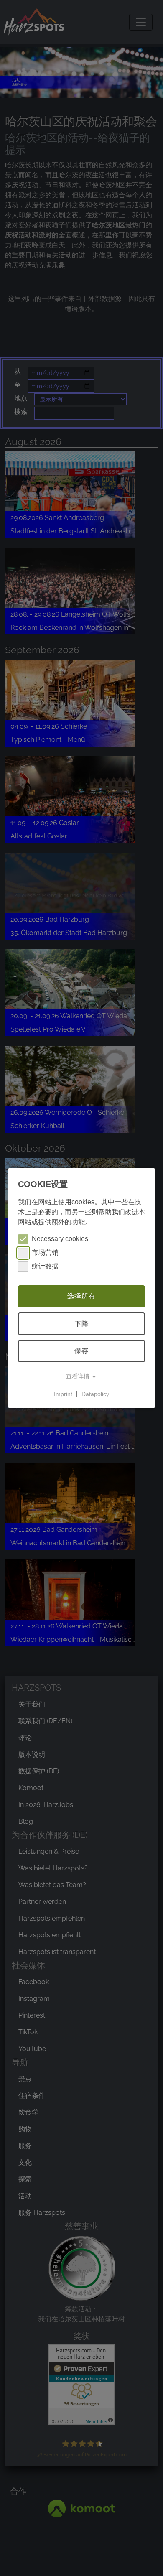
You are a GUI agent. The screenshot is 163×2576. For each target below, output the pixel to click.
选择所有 (81, 1296)
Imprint (63, 1394)
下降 (81, 1324)
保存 (81, 1351)
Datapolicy (95, 1394)
